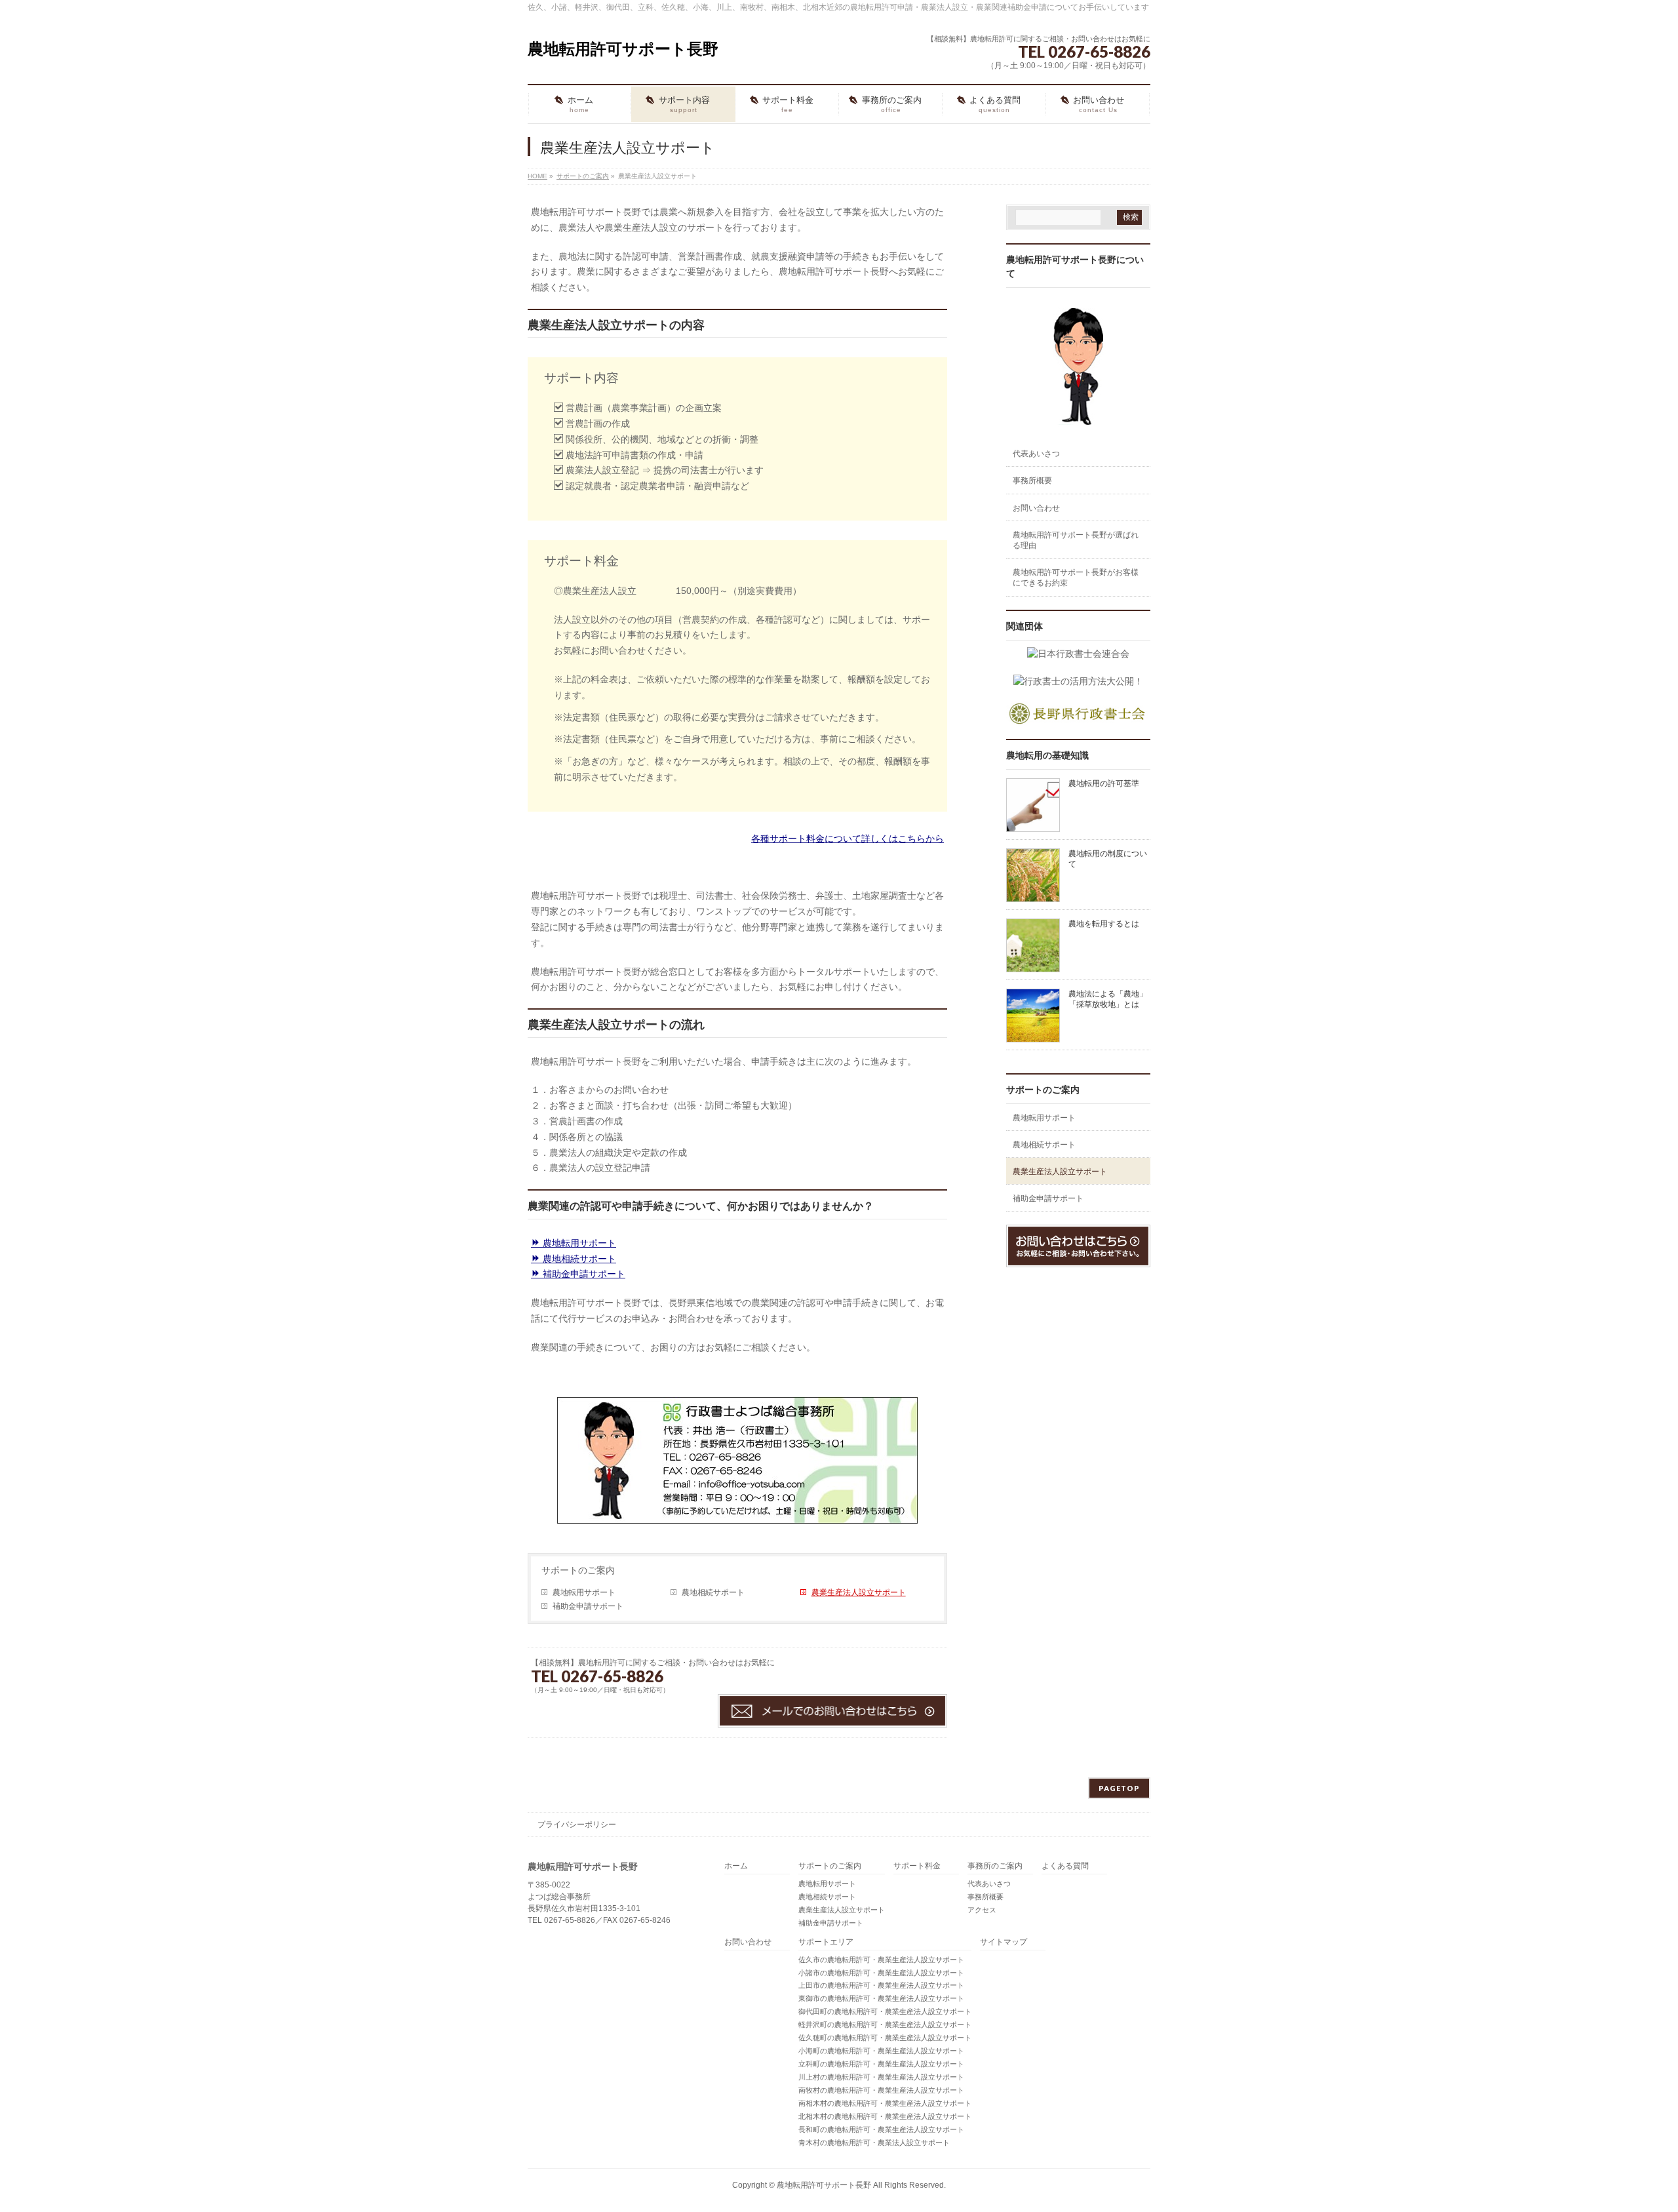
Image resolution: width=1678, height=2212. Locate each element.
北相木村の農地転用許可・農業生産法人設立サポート (885, 2116)
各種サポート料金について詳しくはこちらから (848, 839)
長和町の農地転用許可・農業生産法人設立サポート (881, 2129)
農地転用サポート (578, 1243)
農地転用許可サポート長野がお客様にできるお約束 (1076, 578)
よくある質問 (1065, 1866)
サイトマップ (1004, 1942)
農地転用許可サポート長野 (623, 49)
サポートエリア (826, 1942)
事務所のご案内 (995, 1866)
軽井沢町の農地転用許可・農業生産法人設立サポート (885, 2024)
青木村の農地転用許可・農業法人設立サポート (874, 2143)
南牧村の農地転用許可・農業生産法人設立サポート (881, 2090)
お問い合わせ (1036, 508)
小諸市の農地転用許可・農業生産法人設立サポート (881, 1973)
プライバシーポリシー (577, 1825)
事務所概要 (1032, 481)
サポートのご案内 (578, 1570)
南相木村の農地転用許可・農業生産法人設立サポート (885, 2103)
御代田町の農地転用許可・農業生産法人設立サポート (885, 2011)
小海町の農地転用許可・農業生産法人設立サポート (881, 2051)
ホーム (736, 1866)
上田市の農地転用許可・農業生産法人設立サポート (881, 1985)
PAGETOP (1119, 1788)
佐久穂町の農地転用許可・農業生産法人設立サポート (885, 2038)
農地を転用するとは (1104, 924)
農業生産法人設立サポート (859, 1592)
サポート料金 (917, 1866)
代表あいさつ (1036, 454)
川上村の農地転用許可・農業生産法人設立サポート (881, 2077)
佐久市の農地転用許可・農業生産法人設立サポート (881, 1960)
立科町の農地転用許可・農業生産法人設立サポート (881, 2064)
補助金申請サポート (583, 1274)
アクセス (982, 1910)
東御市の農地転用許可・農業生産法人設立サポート (881, 1998)
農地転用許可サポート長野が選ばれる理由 (1076, 540)
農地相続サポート (578, 1259)
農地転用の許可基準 (1104, 783)
